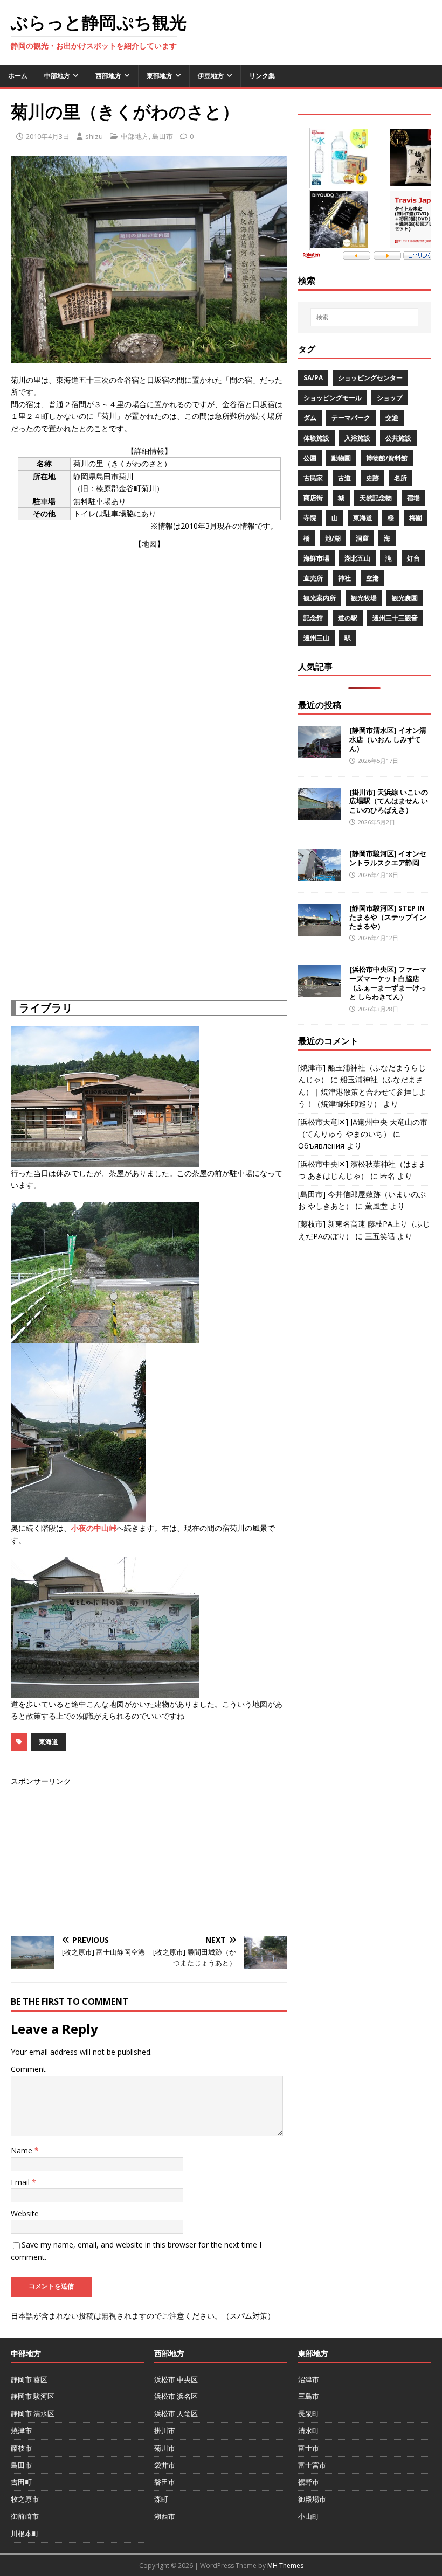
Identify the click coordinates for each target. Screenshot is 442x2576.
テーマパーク (351, 418)
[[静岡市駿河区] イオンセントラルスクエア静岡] (320, 875)
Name (23, 2150)
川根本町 (25, 2533)
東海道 (49, 1742)
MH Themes (285, 2565)
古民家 (313, 478)
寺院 (310, 518)
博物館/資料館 (387, 458)
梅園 (416, 518)
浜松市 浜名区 (176, 2396)
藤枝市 (21, 2448)
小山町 (309, 2516)
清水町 (309, 2431)
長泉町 (309, 2413)
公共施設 (398, 438)
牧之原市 (25, 2499)
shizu (94, 136)
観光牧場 (364, 598)
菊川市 (165, 2448)
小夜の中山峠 (94, 1528)
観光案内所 (320, 598)
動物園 (341, 458)
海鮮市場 (316, 558)
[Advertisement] (149, 898)
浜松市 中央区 (176, 2379)
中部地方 (57, 76)
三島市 (309, 2396)
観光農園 (405, 598)
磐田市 (165, 2482)
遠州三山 (316, 638)
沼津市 (309, 2379)
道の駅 (348, 618)
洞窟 (362, 538)
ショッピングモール (333, 398)
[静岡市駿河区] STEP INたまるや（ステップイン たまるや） (388, 917)
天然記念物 (376, 498)
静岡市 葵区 (29, 2379)
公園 (310, 458)
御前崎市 (25, 2516)
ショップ (390, 398)
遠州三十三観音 (395, 618)
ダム (310, 418)
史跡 (372, 478)
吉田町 (21, 2482)
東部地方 (160, 76)
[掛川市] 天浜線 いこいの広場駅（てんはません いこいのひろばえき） (389, 801)
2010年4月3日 (48, 136)
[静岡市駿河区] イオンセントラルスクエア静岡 (388, 858)
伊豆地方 (211, 76)
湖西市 (165, 2516)
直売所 (313, 578)
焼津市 (21, 2431)
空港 (372, 578)
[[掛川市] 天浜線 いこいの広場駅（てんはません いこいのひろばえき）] (320, 813)
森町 (161, 2499)
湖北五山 (357, 558)
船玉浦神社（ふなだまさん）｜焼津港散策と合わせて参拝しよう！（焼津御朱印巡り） (362, 1091)
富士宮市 (312, 2465)
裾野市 (309, 2482)
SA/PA (313, 378)
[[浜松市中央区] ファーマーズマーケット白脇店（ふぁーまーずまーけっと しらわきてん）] (320, 991)
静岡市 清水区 (33, 2413)
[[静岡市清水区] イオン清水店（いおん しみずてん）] (320, 752)
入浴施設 (357, 438)
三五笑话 (380, 1236)
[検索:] (364, 317)
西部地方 (108, 76)
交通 (392, 418)
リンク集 (262, 76)
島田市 (163, 136)
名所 (400, 478)
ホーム (18, 76)
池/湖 (333, 538)
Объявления (321, 1146)
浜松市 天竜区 (176, 2413)
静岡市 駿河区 (33, 2396)
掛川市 (165, 2431)
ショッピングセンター (370, 378)
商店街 (313, 498)
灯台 (413, 558)
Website (25, 2213)
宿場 (413, 498)
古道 (344, 478)
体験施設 (316, 438)
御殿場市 (312, 2499)
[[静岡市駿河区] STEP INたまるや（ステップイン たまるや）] (320, 929)
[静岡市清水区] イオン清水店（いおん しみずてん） (388, 739)
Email (21, 2182)
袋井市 (165, 2465)
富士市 (309, 2448)
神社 (344, 578)
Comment (28, 2069)
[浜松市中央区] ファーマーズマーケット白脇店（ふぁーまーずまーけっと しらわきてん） (388, 983)
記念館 (313, 618)
